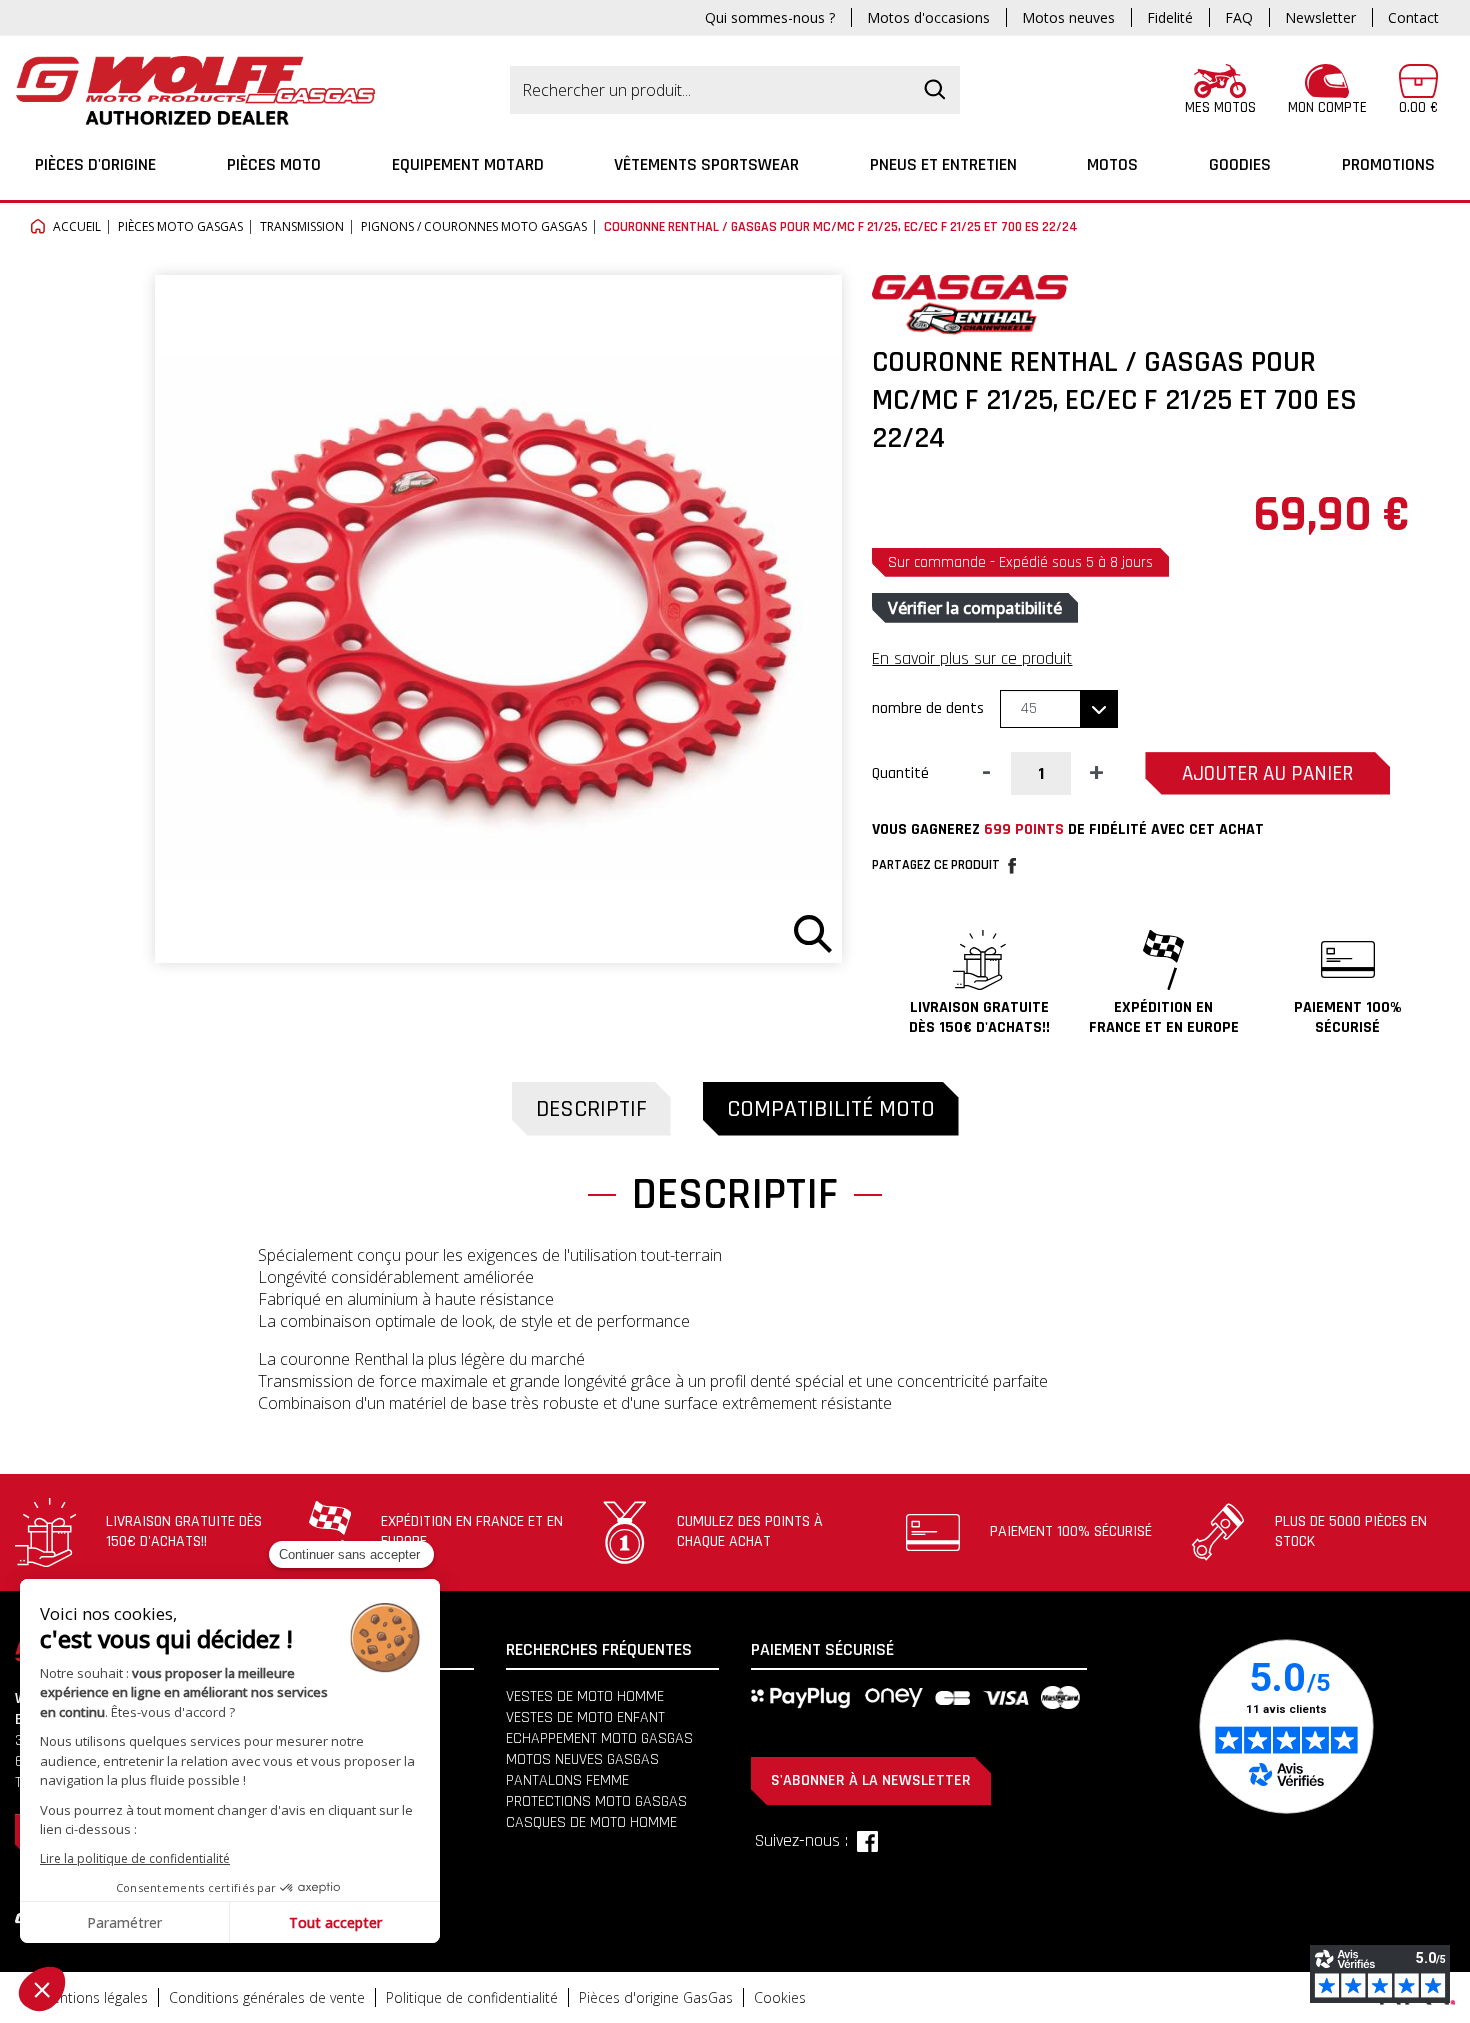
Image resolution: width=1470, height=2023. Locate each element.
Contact (1413, 17)
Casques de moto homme (591, 1822)
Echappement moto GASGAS (599, 1738)
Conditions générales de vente (267, 1997)
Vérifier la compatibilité (975, 608)
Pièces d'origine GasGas (656, 1997)
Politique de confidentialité (472, 1997)
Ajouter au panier (1267, 773)
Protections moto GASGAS (596, 1801)
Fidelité (1170, 17)
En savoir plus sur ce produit (972, 658)
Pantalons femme (567, 1780)
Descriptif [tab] (591, 1109)
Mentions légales (94, 1997)
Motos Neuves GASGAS (582, 1759)
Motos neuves (1068, 17)
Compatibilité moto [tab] (831, 1109)
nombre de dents (928, 708)
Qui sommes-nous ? (770, 17)
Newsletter (1320, 17)
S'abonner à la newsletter (871, 1780)
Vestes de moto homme (585, 1696)
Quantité (900, 773)
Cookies (780, 1997)
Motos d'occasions (928, 17)
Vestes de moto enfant (585, 1717)
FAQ (1239, 17)
